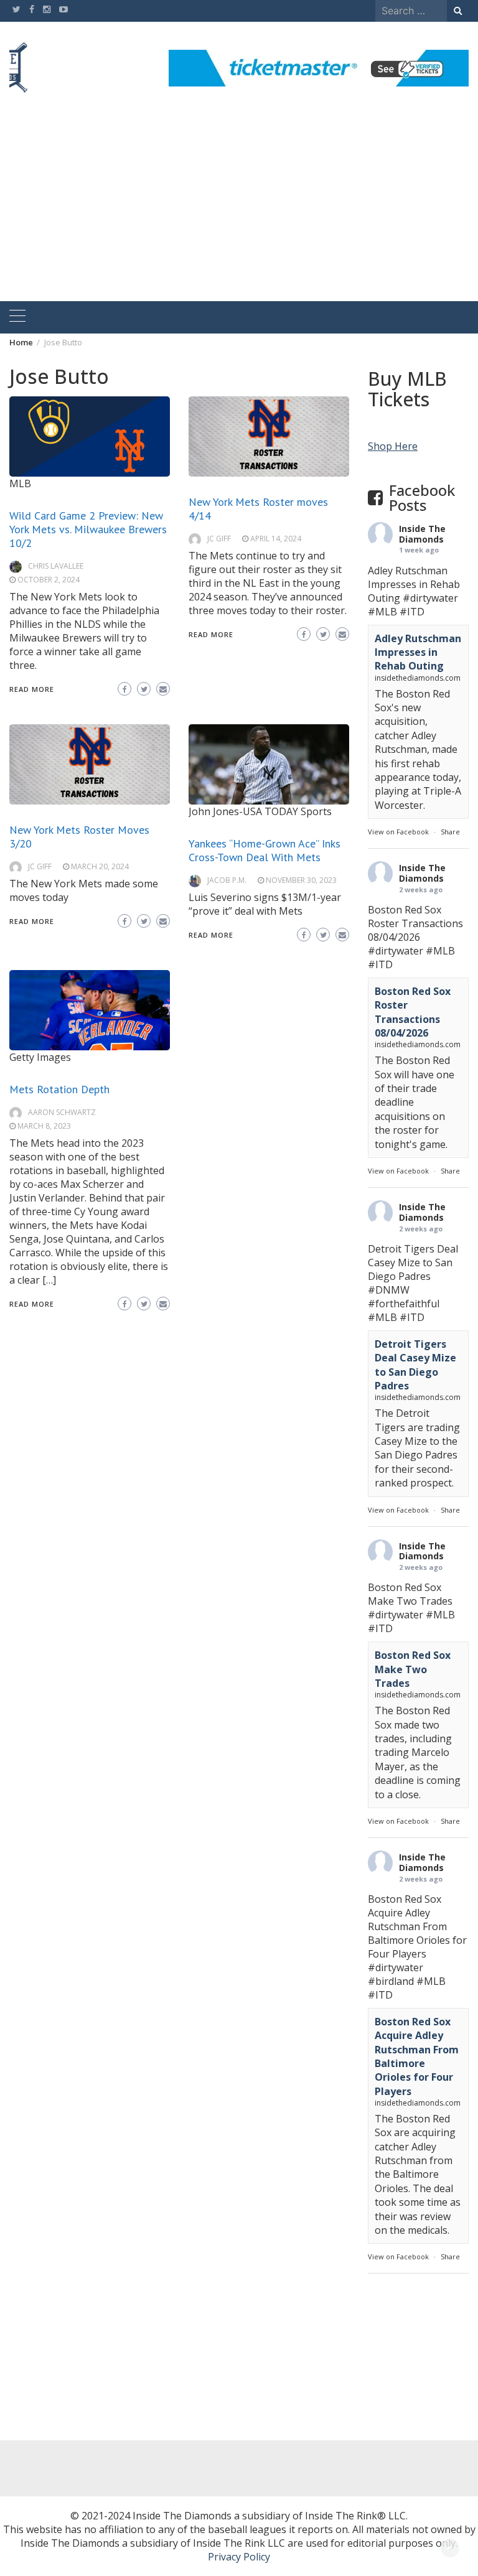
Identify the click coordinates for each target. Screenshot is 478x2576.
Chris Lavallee (56, 566)
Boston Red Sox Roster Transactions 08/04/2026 (413, 1012)
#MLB (382, 612)
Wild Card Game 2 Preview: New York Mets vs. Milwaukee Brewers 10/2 (88, 529)
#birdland (391, 1981)
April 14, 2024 (276, 539)
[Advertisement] (239, 208)
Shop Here (393, 446)
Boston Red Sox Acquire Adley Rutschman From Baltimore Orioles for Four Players (417, 2056)
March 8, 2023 (44, 1126)
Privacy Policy (239, 2557)
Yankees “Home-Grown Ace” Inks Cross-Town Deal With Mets (265, 850)
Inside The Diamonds (422, 534)
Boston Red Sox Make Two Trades (413, 1669)
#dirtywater (430, 598)
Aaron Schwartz (62, 1112)
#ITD (412, 612)
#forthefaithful (404, 1304)
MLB (20, 483)
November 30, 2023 (301, 880)
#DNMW (389, 1290)
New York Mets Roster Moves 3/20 (79, 837)
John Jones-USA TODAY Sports (260, 811)
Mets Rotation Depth (59, 1089)
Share (450, 832)
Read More (32, 689)
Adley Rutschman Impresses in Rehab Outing (418, 652)
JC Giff (219, 539)
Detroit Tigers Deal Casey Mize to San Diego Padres (415, 1365)
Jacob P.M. (227, 880)
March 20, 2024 (100, 866)
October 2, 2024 (49, 580)
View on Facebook (398, 832)
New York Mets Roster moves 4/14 (258, 509)
